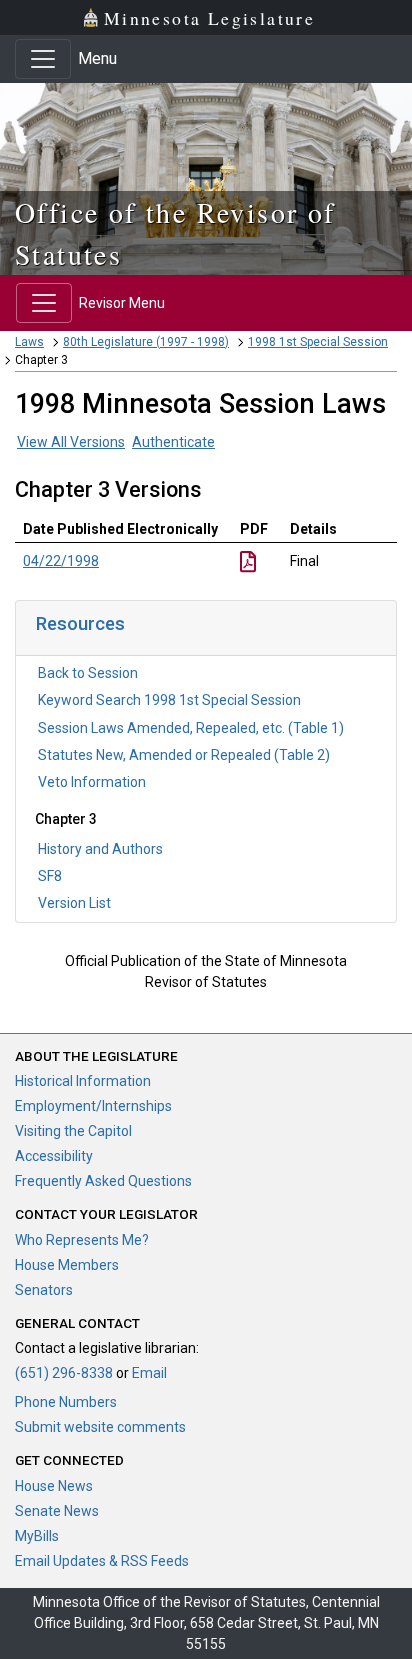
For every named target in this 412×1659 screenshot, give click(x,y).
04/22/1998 (61, 561)
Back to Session (88, 673)
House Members (67, 1265)
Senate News (57, 1511)
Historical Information (83, 1081)
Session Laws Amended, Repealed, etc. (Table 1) (191, 728)
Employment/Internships (93, 1106)
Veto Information (92, 782)
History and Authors (100, 849)
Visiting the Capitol (73, 1131)
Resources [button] (80, 623)
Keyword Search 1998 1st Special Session (169, 700)
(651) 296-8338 (64, 1373)
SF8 (50, 876)
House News (54, 1486)
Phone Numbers (66, 1402)
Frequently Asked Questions (103, 1181)
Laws (29, 342)
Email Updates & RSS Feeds (102, 1561)
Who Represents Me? (82, 1240)
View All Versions (71, 442)
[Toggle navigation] (43, 59)
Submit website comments (100, 1427)
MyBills (37, 1536)
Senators (44, 1290)
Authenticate (173, 442)
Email (149, 1373)
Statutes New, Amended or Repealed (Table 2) (184, 755)
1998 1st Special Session (318, 342)
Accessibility (54, 1156)
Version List (74, 903)
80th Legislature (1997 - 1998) (146, 342)
